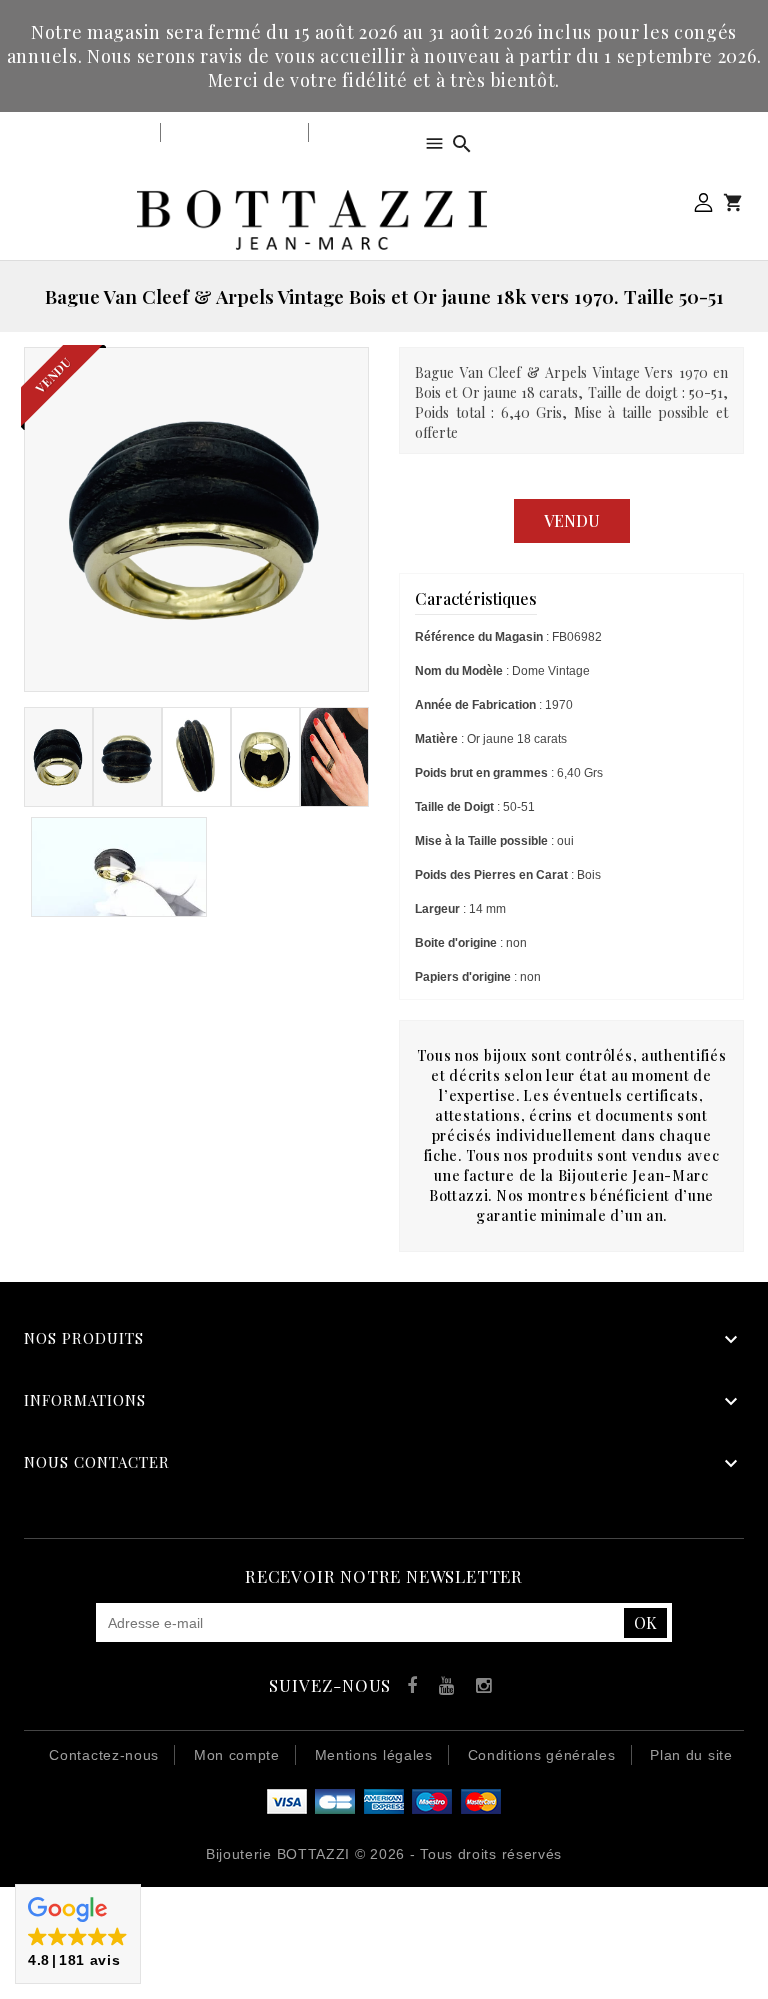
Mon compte (703, 202)
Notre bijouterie (94, 132)
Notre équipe (362, 132)
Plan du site (691, 1755)
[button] (78, 1934)
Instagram (479, 1688)
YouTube (443, 1688)
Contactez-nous (104, 1755)
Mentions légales (374, 1755)
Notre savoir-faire (234, 132)
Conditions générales (542, 1755)
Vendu (572, 520)
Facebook (407, 1688)
